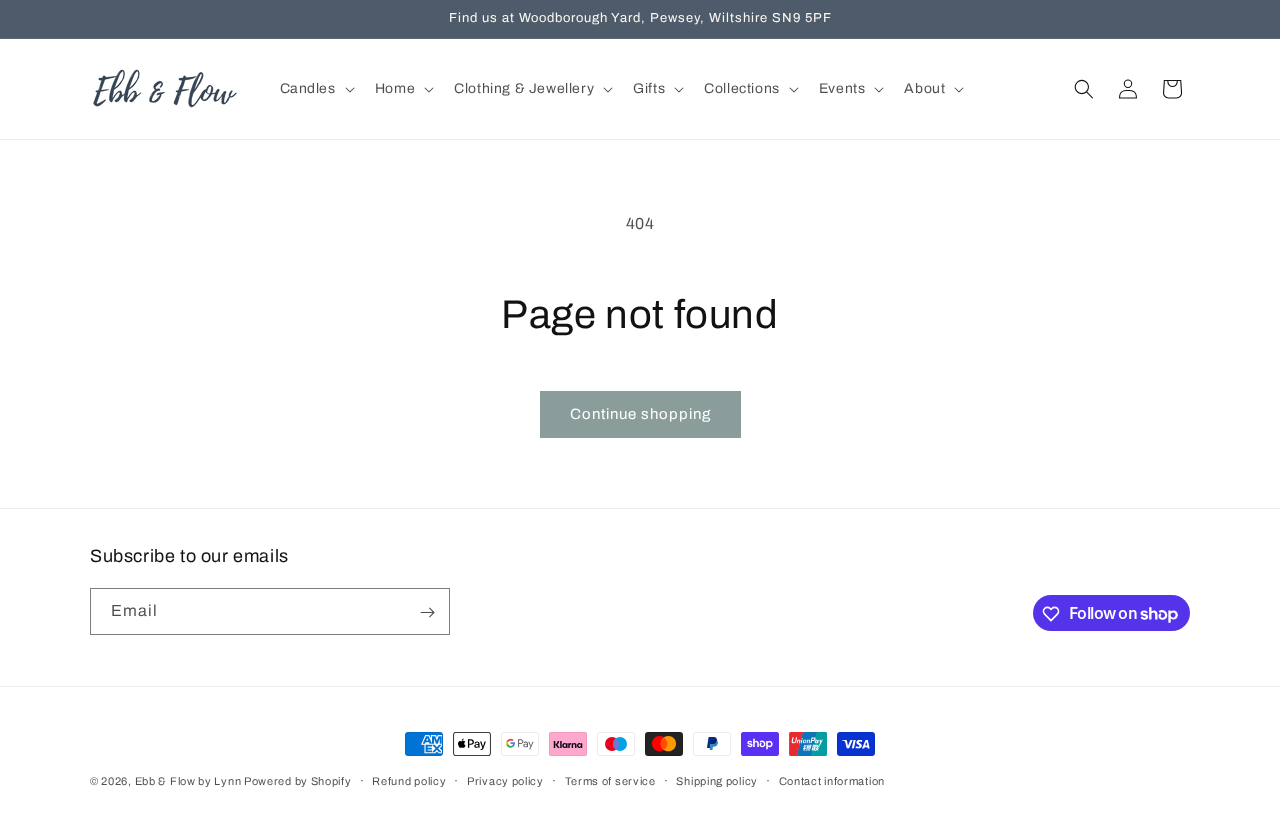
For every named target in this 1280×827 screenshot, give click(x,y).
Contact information (832, 780)
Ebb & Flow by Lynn (189, 781)
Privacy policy (505, 780)
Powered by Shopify (298, 781)
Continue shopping (640, 414)
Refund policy (409, 780)
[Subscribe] (427, 612)
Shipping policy (717, 780)
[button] (315, 89)
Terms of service (610, 780)
